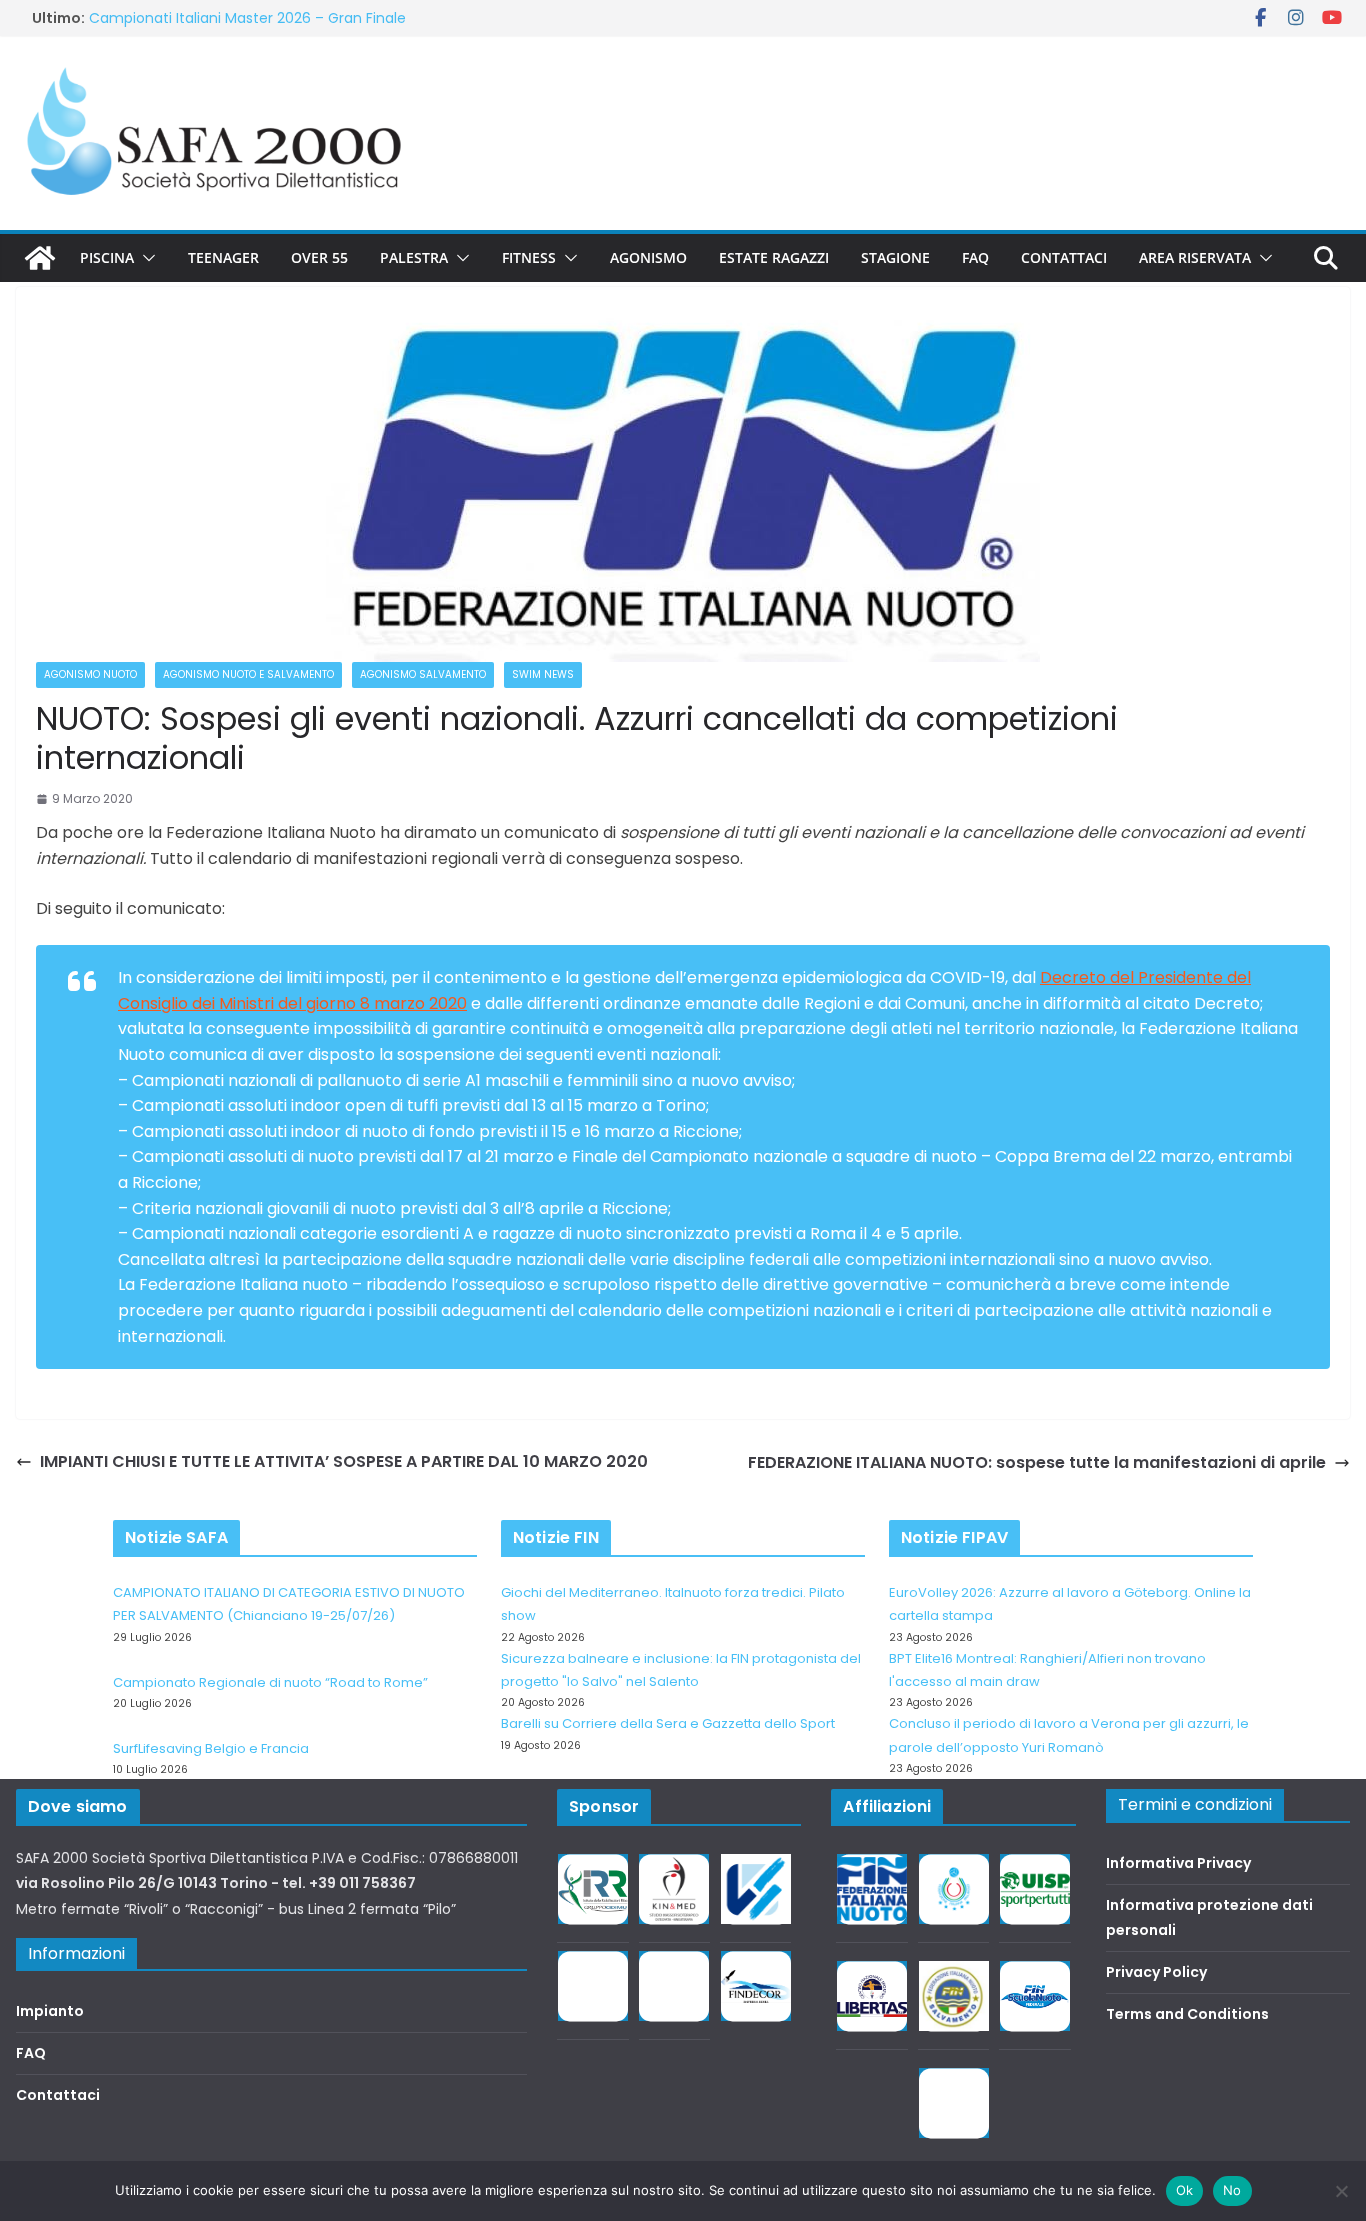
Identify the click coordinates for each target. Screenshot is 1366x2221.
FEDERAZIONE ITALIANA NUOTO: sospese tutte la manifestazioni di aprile (1037, 1462)
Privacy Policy (1156, 1972)
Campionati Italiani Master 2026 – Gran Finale (247, 18)
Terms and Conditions (1187, 2014)
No (1232, 2190)
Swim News (543, 674)
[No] (1341, 2191)
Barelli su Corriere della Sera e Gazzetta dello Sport (668, 1723)
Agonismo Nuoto (90, 674)
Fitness (529, 257)
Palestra (414, 257)
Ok (1185, 2190)
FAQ (975, 257)
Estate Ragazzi (774, 257)
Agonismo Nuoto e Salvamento (248, 674)
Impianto (50, 2011)
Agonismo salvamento (423, 674)
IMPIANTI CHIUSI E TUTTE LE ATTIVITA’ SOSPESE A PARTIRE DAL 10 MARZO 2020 (344, 1461)
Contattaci (1064, 257)
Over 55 (319, 257)
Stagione (895, 257)
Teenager (223, 257)
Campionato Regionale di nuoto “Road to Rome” (270, 1682)
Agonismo (648, 257)
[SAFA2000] (40, 258)
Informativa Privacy (1178, 1863)
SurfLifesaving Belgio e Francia (211, 1748)
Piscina (107, 257)
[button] (145, 258)
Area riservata (1195, 257)
